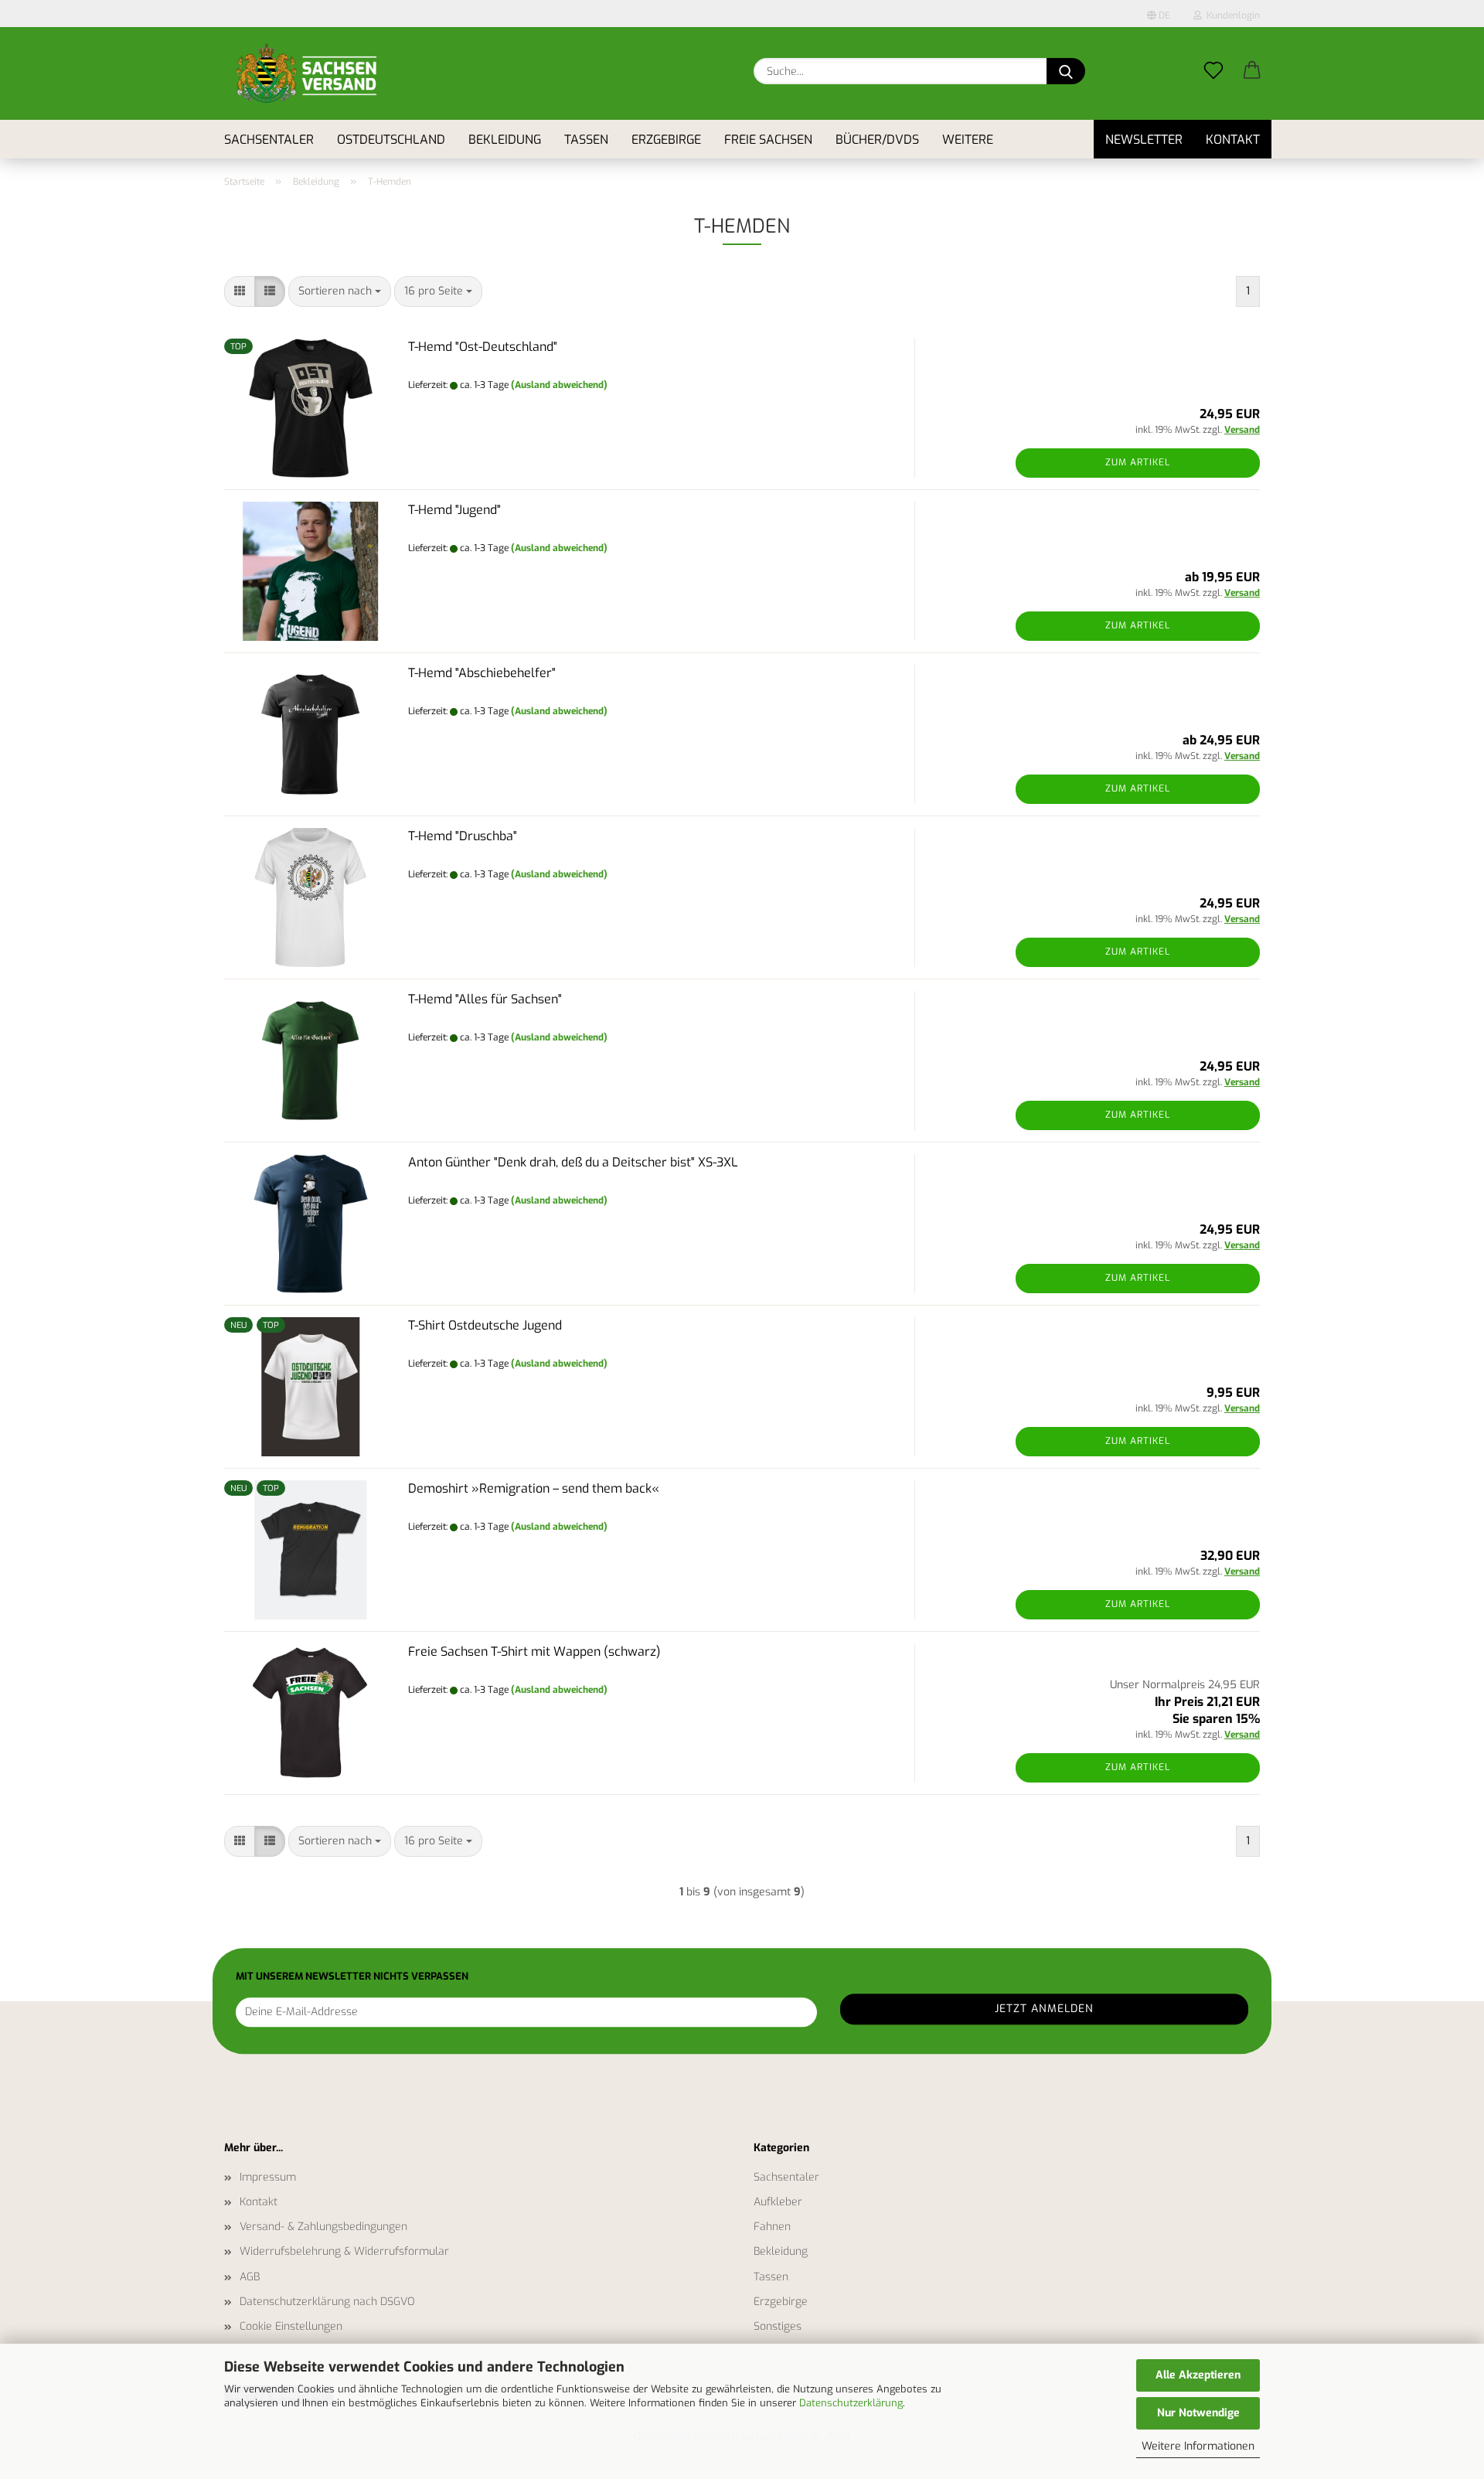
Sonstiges (778, 2326)
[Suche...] (1066, 71)
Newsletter (1144, 140)
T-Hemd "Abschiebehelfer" (482, 673)
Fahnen (772, 2227)
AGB (250, 2277)
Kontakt (1233, 140)
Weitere (968, 140)
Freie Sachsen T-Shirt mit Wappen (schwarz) (534, 1652)
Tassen (586, 140)
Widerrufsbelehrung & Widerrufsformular (344, 2251)
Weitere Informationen (1198, 2446)
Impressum (268, 2177)
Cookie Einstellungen (291, 2326)
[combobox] (340, 291)
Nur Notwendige (1198, 2413)
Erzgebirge (666, 140)
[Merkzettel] (1213, 58)
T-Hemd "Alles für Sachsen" (485, 999)
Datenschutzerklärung (851, 2403)
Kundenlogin (1231, 15)
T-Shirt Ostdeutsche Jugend (485, 1325)
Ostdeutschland (391, 140)
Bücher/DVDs (877, 140)
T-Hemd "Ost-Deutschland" (483, 347)
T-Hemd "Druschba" (463, 836)
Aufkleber (778, 2202)
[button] (1252, 58)
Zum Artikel (1138, 462)
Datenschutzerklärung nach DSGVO (327, 2302)
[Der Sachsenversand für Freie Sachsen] (306, 73)
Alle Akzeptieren (1198, 2375)
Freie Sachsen (768, 140)
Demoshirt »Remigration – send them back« (534, 1488)
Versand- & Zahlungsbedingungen (323, 2227)
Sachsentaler (269, 140)
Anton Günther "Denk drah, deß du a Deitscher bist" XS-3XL (573, 1162)
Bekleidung (505, 140)
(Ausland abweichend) (559, 385)
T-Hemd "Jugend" (454, 510)
